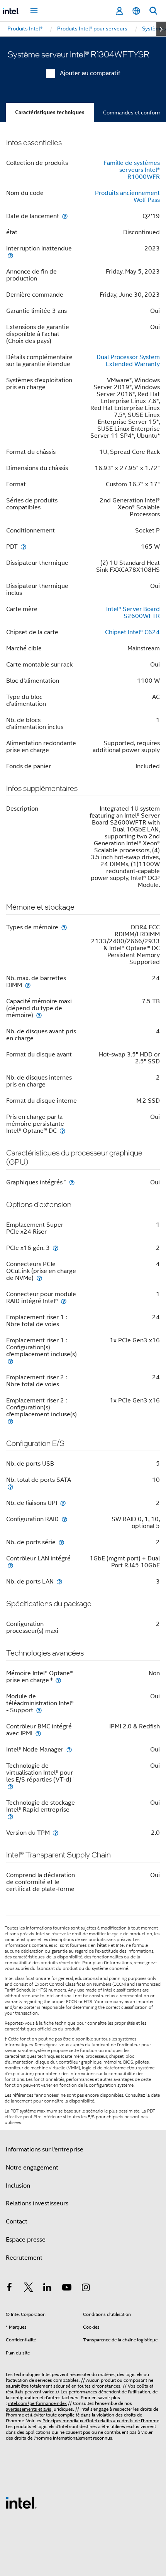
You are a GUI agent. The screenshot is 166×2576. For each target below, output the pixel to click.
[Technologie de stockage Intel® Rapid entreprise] (10, 1816)
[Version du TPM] (56, 1833)
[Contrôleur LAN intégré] (10, 1565)
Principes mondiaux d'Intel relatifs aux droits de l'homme (101, 2421)
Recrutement (24, 2258)
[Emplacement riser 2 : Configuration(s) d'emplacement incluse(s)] (10, 1421)
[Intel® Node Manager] (69, 1749)
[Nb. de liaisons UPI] (63, 1503)
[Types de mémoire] (64, 927)
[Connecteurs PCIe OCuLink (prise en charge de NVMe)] (39, 1278)
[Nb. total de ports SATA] (10, 1487)
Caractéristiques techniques (50, 112)
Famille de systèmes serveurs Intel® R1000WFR (132, 170)
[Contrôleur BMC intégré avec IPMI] (38, 1733)
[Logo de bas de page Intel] (21, 2502)
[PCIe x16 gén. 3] (56, 1248)
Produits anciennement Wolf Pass (127, 196)
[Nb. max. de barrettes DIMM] (28, 985)
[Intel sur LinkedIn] (47, 2289)
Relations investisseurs (37, 2203)
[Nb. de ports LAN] (59, 1581)
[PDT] (24, 547)
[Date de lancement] (65, 216)
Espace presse (26, 2240)
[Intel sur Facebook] (9, 2289)
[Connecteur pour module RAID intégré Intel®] (64, 1301)
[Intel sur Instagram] (86, 2289)
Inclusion (18, 2186)
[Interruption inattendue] (10, 255)
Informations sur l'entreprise (45, 2149)
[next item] (161, 29)
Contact (17, 2222)
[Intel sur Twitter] (29, 2289)
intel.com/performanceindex (37, 2403)
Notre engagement (32, 2168)
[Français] (136, 11)
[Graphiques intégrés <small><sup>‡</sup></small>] (72, 1182)
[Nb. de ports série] (61, 1542)
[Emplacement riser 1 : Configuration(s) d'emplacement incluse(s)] (10, 1361)
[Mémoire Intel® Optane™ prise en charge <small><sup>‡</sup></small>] (58, 1680)
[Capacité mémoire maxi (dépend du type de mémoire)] (39, 1015)
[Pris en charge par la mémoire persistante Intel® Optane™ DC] (63, 1131)
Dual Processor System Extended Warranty (128, 361)
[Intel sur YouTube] (67, 2289)
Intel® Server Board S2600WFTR (133, 613)
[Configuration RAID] (64, 1519)
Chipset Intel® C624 (132, 632)
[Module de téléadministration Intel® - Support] (39, 1710)
